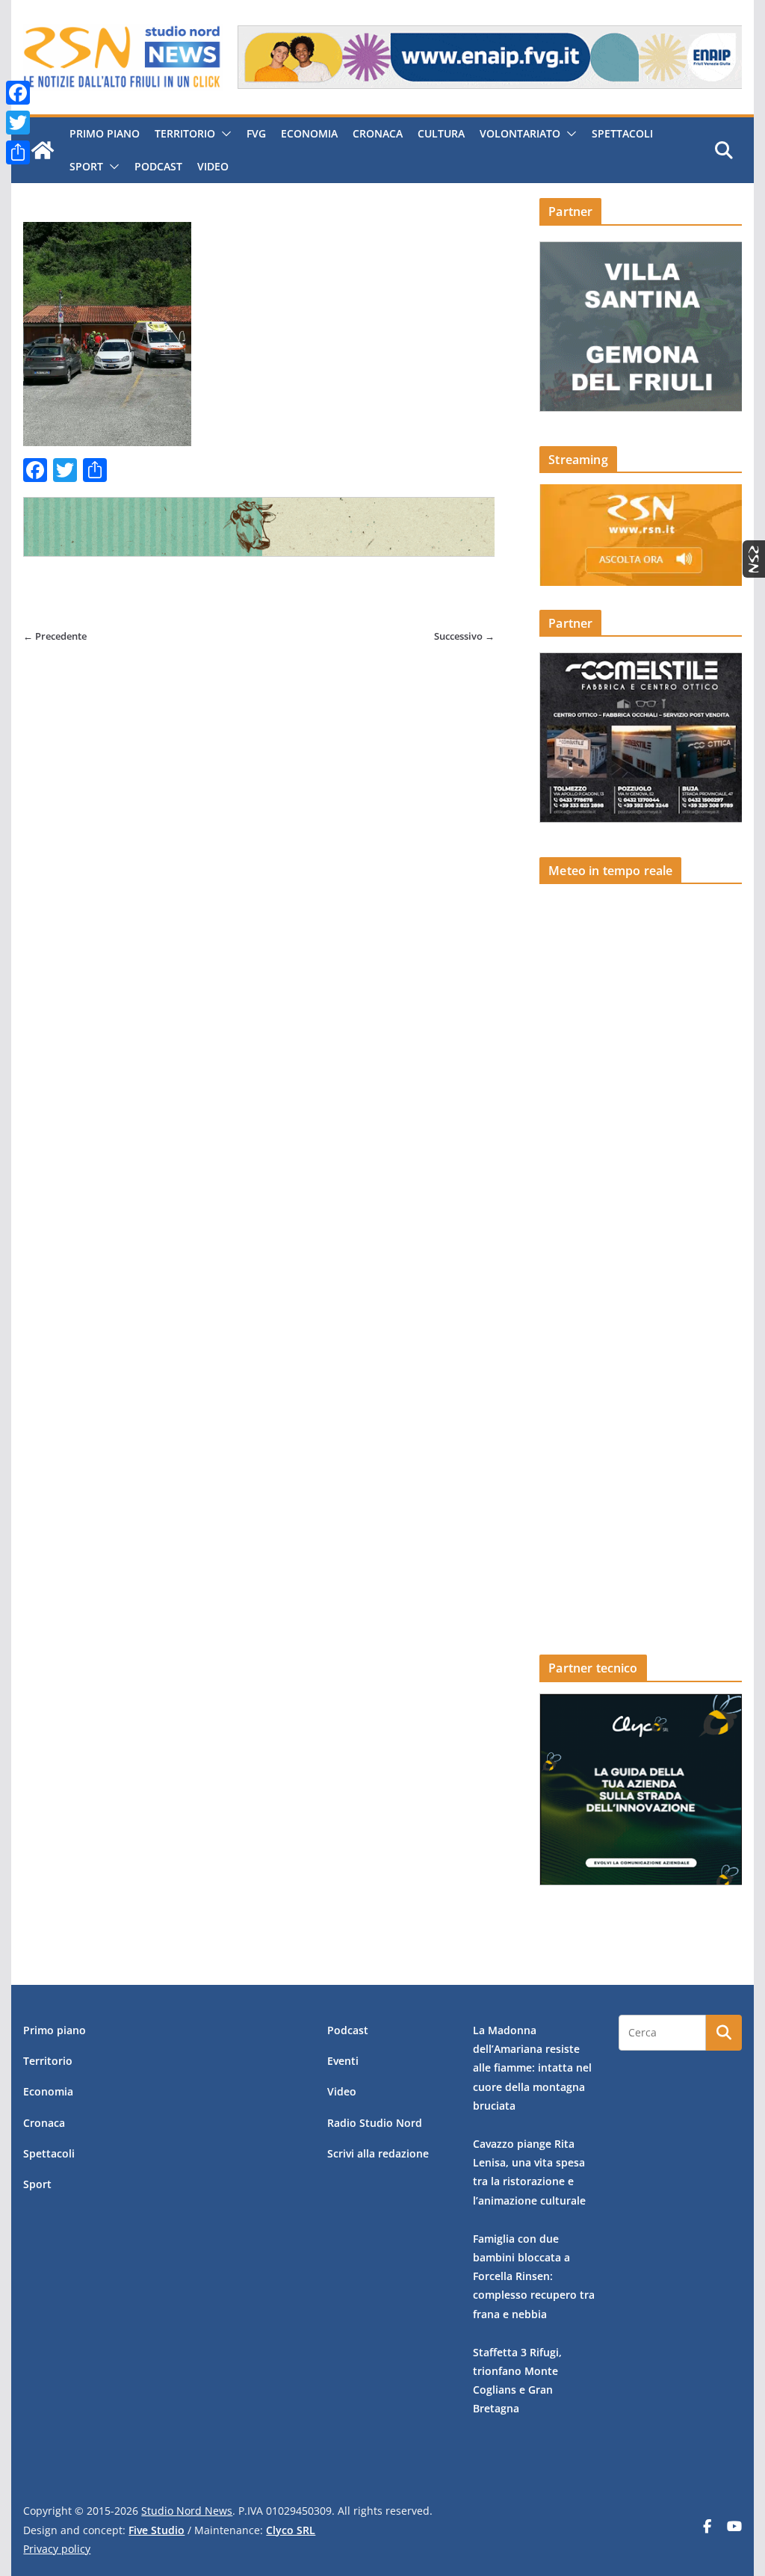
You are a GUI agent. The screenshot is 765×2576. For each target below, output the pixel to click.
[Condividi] (18, 152)
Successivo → (464, 636)
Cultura (441, 133)
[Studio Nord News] (43, 150)
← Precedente (55, 636)
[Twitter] (18, 123)
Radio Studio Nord (375, 2123)
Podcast (158, 166)
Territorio (185, 133)
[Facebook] (18, 93)
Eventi (343, 2061)
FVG (256, 133)
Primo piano (105, 133)
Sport (86, 166)
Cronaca (378, 133)
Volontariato (520, 133)
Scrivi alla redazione (378, 2153)
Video (213, 166)
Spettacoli (622, 133)
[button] (223, 134)
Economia (309, 133)
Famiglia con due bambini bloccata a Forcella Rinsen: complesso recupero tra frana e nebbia (534, 2276)
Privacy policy (57, 2549)
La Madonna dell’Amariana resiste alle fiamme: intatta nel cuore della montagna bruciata (532, 2068)
